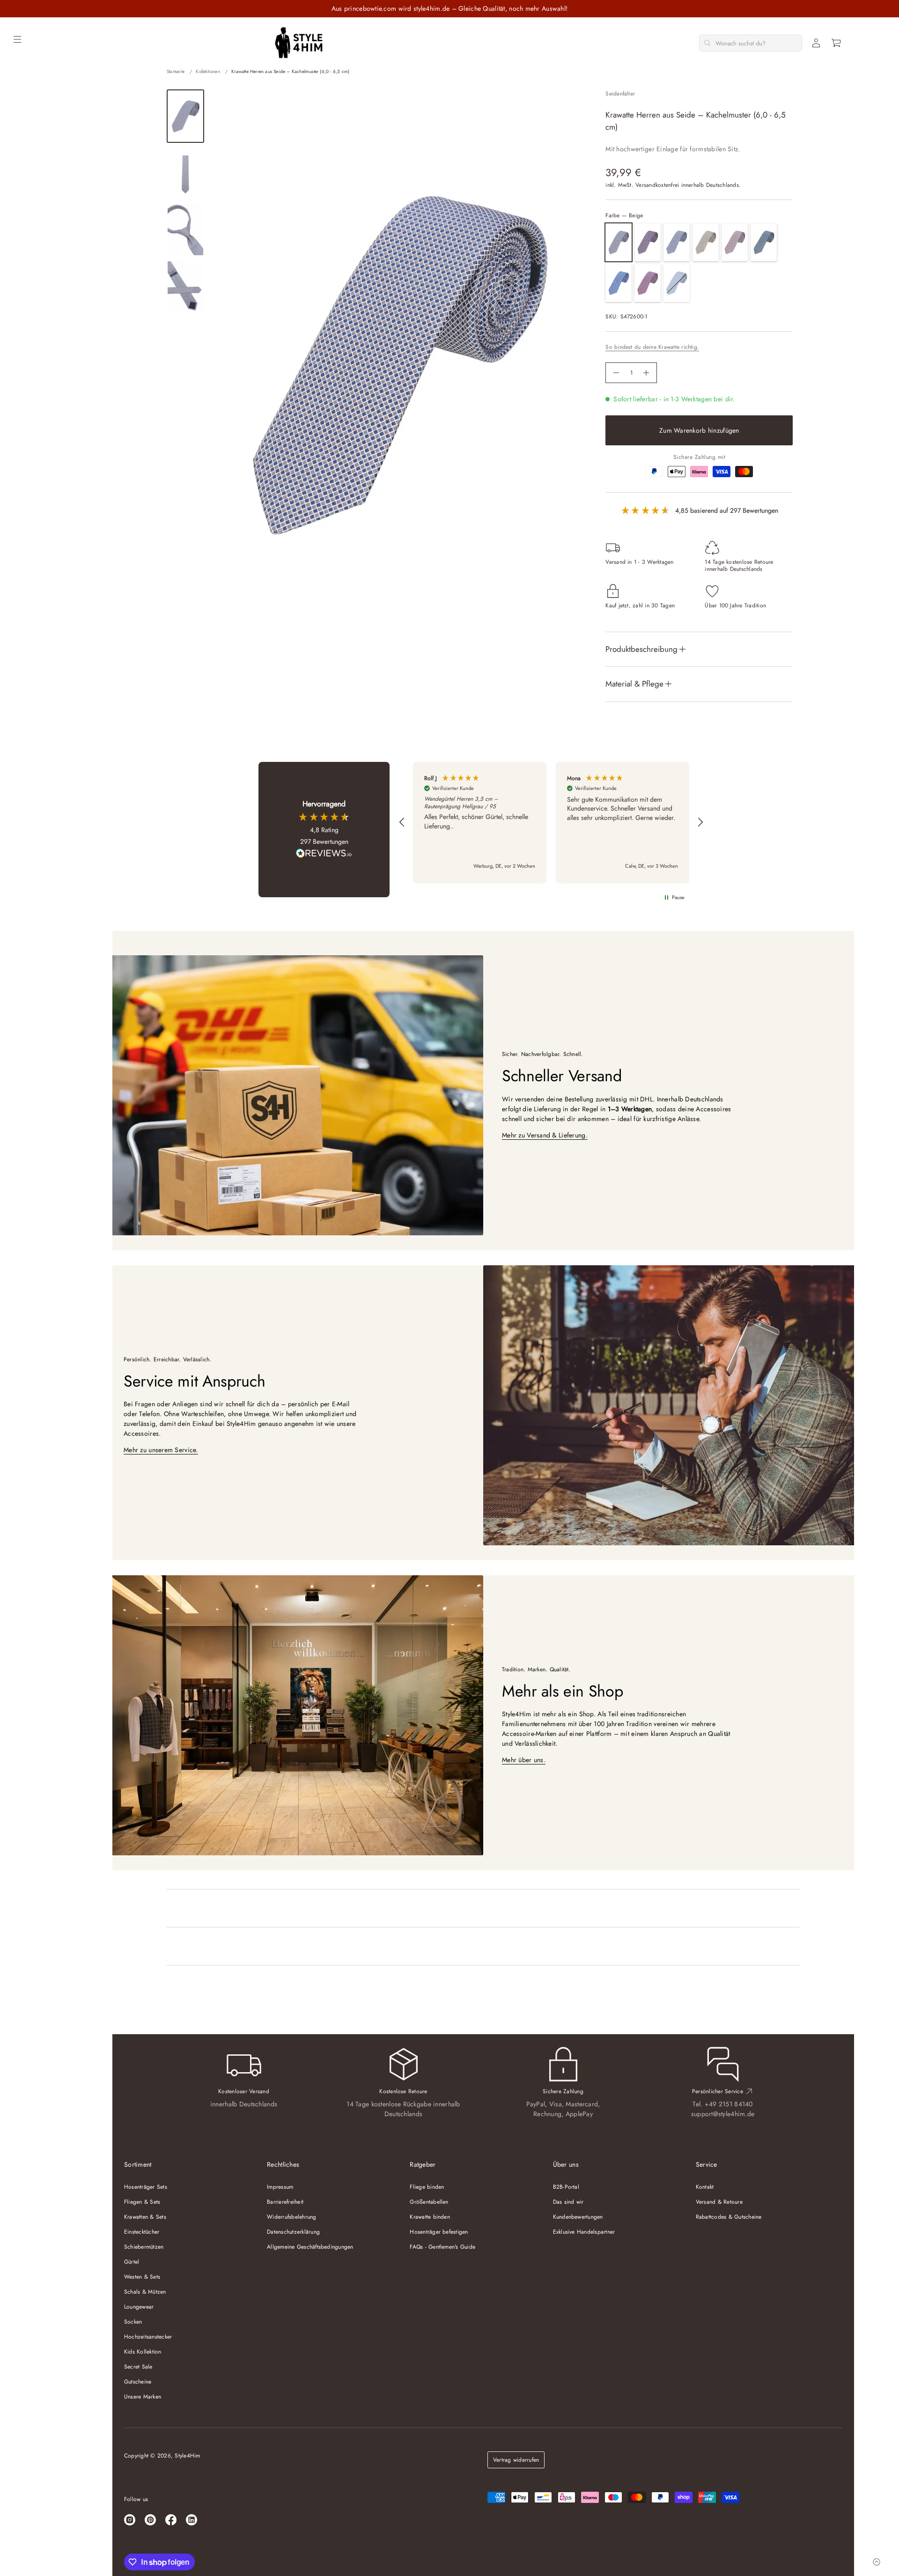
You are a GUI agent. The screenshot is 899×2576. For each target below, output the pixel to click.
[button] (837, 43)
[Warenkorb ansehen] (837, 43)
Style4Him (187, 2456)
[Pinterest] (150, 2520)
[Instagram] (130, 2520)
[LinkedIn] (192, 2520)
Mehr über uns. (524, 1760)
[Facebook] (171, 2520)
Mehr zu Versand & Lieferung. (545, 1135)
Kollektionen (208, 71)
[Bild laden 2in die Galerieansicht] (185, 173)
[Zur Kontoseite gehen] (816, 43)
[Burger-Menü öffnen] (17, 39)
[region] (551, 823)
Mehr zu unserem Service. (161, 1450)
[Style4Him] (299, 43)
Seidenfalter (620, 94)
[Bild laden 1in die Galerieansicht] (185, 116)
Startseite (176, 71)
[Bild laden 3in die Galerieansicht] (185, 230)
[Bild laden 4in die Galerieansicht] (185, 286)
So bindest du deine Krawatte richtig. (652, 347)
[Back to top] (877, 2562)
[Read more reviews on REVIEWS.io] (324, 854)
